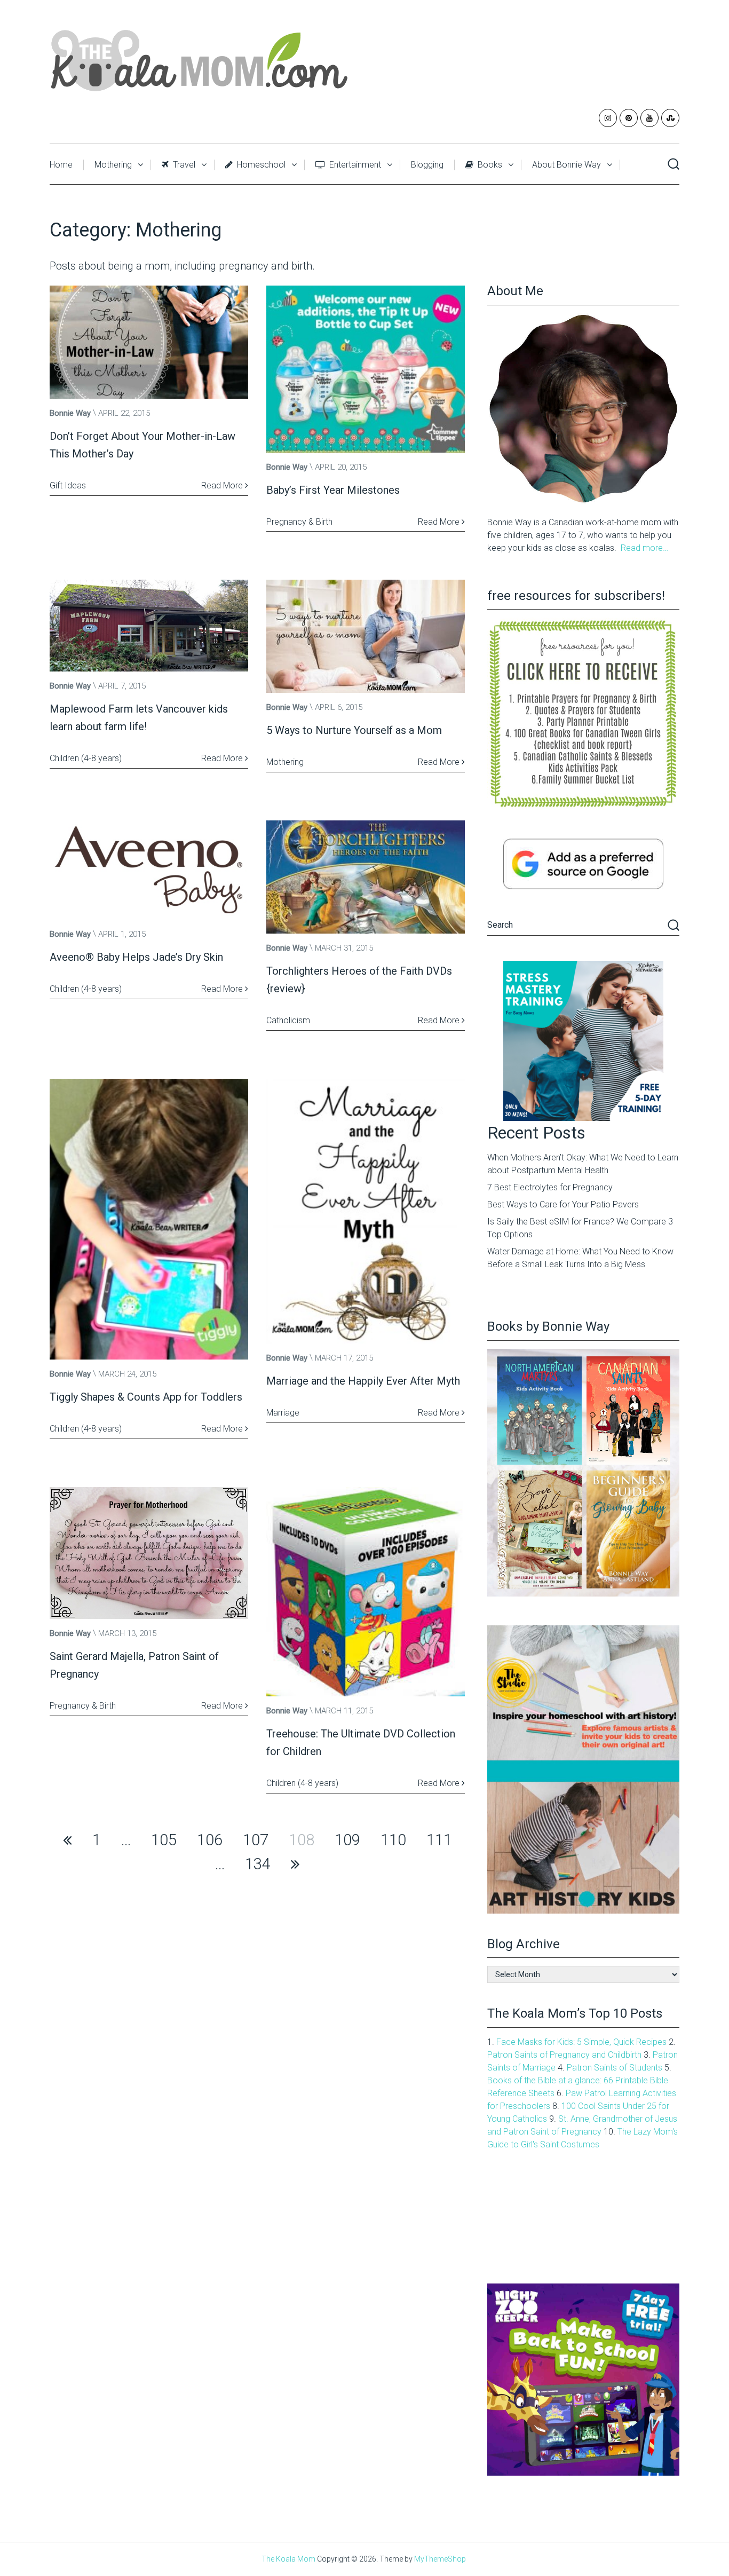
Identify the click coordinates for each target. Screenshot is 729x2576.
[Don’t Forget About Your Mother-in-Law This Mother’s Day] (149, 342)
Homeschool (260, 165)
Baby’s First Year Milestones (333, 490)
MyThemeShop (440, 2559)
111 (439, 1840)
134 (258, 1864)
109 (347, 1840)
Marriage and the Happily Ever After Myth (363, 1381)
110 (393, 1840)
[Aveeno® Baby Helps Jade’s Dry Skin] (149, 870)
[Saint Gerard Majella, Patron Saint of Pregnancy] (149, 1553)
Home (61, 165)
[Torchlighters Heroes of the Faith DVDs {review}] (366, 877)
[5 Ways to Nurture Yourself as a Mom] (366, 636)
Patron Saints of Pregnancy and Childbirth (564, 2055)
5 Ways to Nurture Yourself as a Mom (354, 730)
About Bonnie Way (566, 165)
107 (256, 1840)
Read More (223, 485)
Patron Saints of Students (615, 2068)
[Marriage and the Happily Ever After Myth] (366, 1211)
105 (164, 1840)
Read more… (644, 548)
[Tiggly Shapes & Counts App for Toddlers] (149, 1219)
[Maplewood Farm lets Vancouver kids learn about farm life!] (149, 626)
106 (210, 1840)
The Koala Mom (288, 2559)
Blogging (427, 165)
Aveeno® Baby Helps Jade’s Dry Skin (136, 957)
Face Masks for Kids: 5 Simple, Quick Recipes (581, 2042)
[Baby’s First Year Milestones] (366, 369)
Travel (183, 165)
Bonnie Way (70, 413)
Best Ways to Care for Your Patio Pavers (563, 1204)
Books (489, 165)
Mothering (113, 165)
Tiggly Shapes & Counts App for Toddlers (146, 1397)
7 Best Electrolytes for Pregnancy (550, 1187)
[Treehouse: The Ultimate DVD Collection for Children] (366, 1592)
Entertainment (354, 165)
